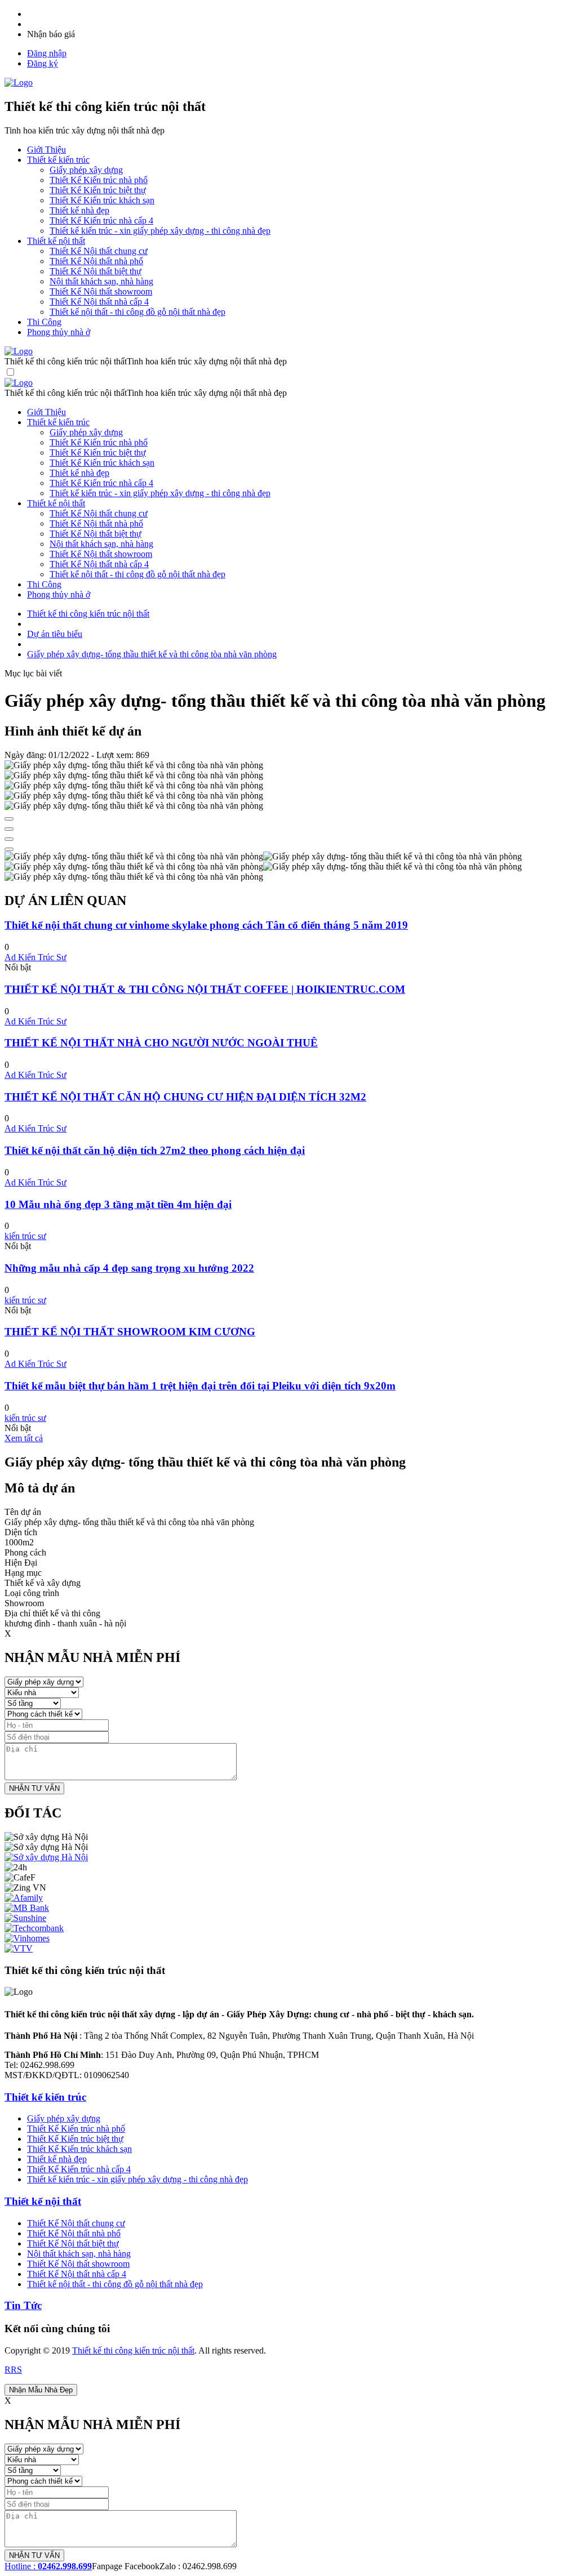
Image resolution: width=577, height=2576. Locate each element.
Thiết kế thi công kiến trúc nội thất (88, 614)
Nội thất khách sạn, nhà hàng (101, 281)
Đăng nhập (47, 53)
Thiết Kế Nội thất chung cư (99, 251)
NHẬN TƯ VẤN (34, 1788)
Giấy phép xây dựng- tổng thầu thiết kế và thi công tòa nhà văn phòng (152, 654)
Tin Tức (23, 2305)
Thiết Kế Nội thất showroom (101, 291)
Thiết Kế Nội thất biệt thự (96, 271)
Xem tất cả (24, 1438)
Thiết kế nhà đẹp (79, 210)
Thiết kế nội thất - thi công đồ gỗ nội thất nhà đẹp (137, 312)
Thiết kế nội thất (43, 2201)
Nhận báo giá (51, 34)
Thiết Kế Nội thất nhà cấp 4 (99, 302)
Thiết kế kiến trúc (45, 2097)
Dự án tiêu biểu (55, 634)
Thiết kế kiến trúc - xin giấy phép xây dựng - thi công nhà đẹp (160, 231)
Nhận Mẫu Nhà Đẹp (41, 2390)
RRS (13, 2370)
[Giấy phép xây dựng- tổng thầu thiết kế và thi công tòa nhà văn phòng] (134, 857)
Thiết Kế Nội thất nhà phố (96, 261)
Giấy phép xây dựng (86, 170)
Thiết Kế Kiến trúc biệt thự (98, 190)
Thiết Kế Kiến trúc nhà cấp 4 (101, 220)
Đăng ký (43, 63)
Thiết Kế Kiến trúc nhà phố (99, 180)
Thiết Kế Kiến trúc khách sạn (102, 200)
